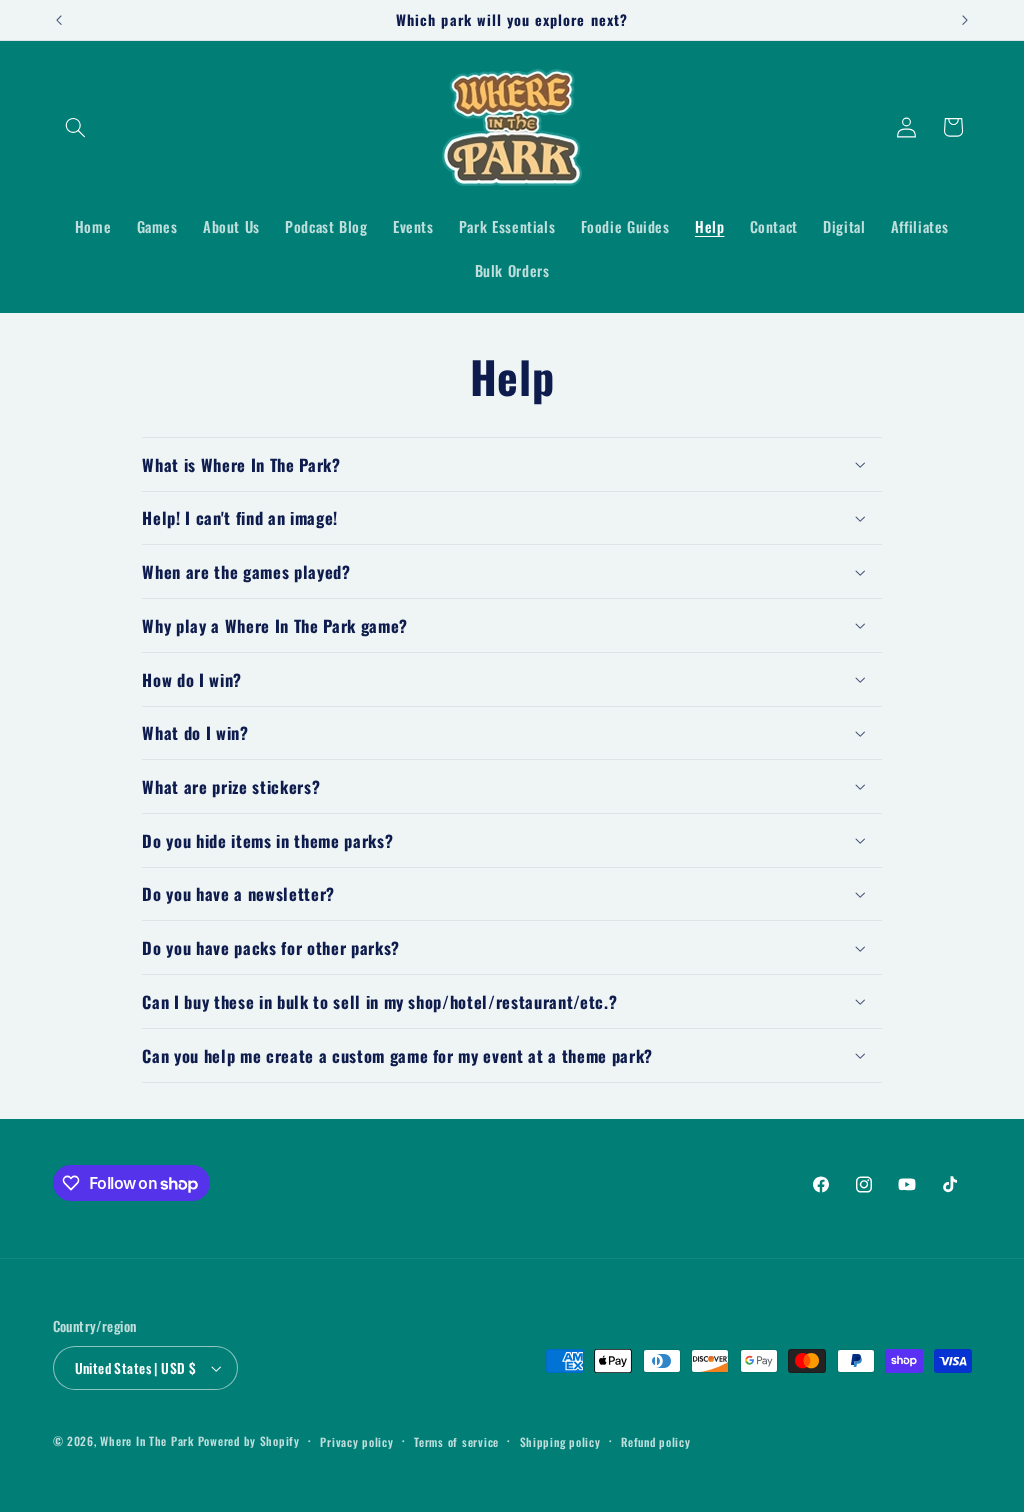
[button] (76, 127)
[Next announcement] (965, 20)
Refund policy (656, 1441)
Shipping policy (560, 1441)
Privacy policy (356, 1441)
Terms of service (456, 1441)
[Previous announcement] (59, 20)
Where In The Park (147, 1440)
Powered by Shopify (249, 1440)
